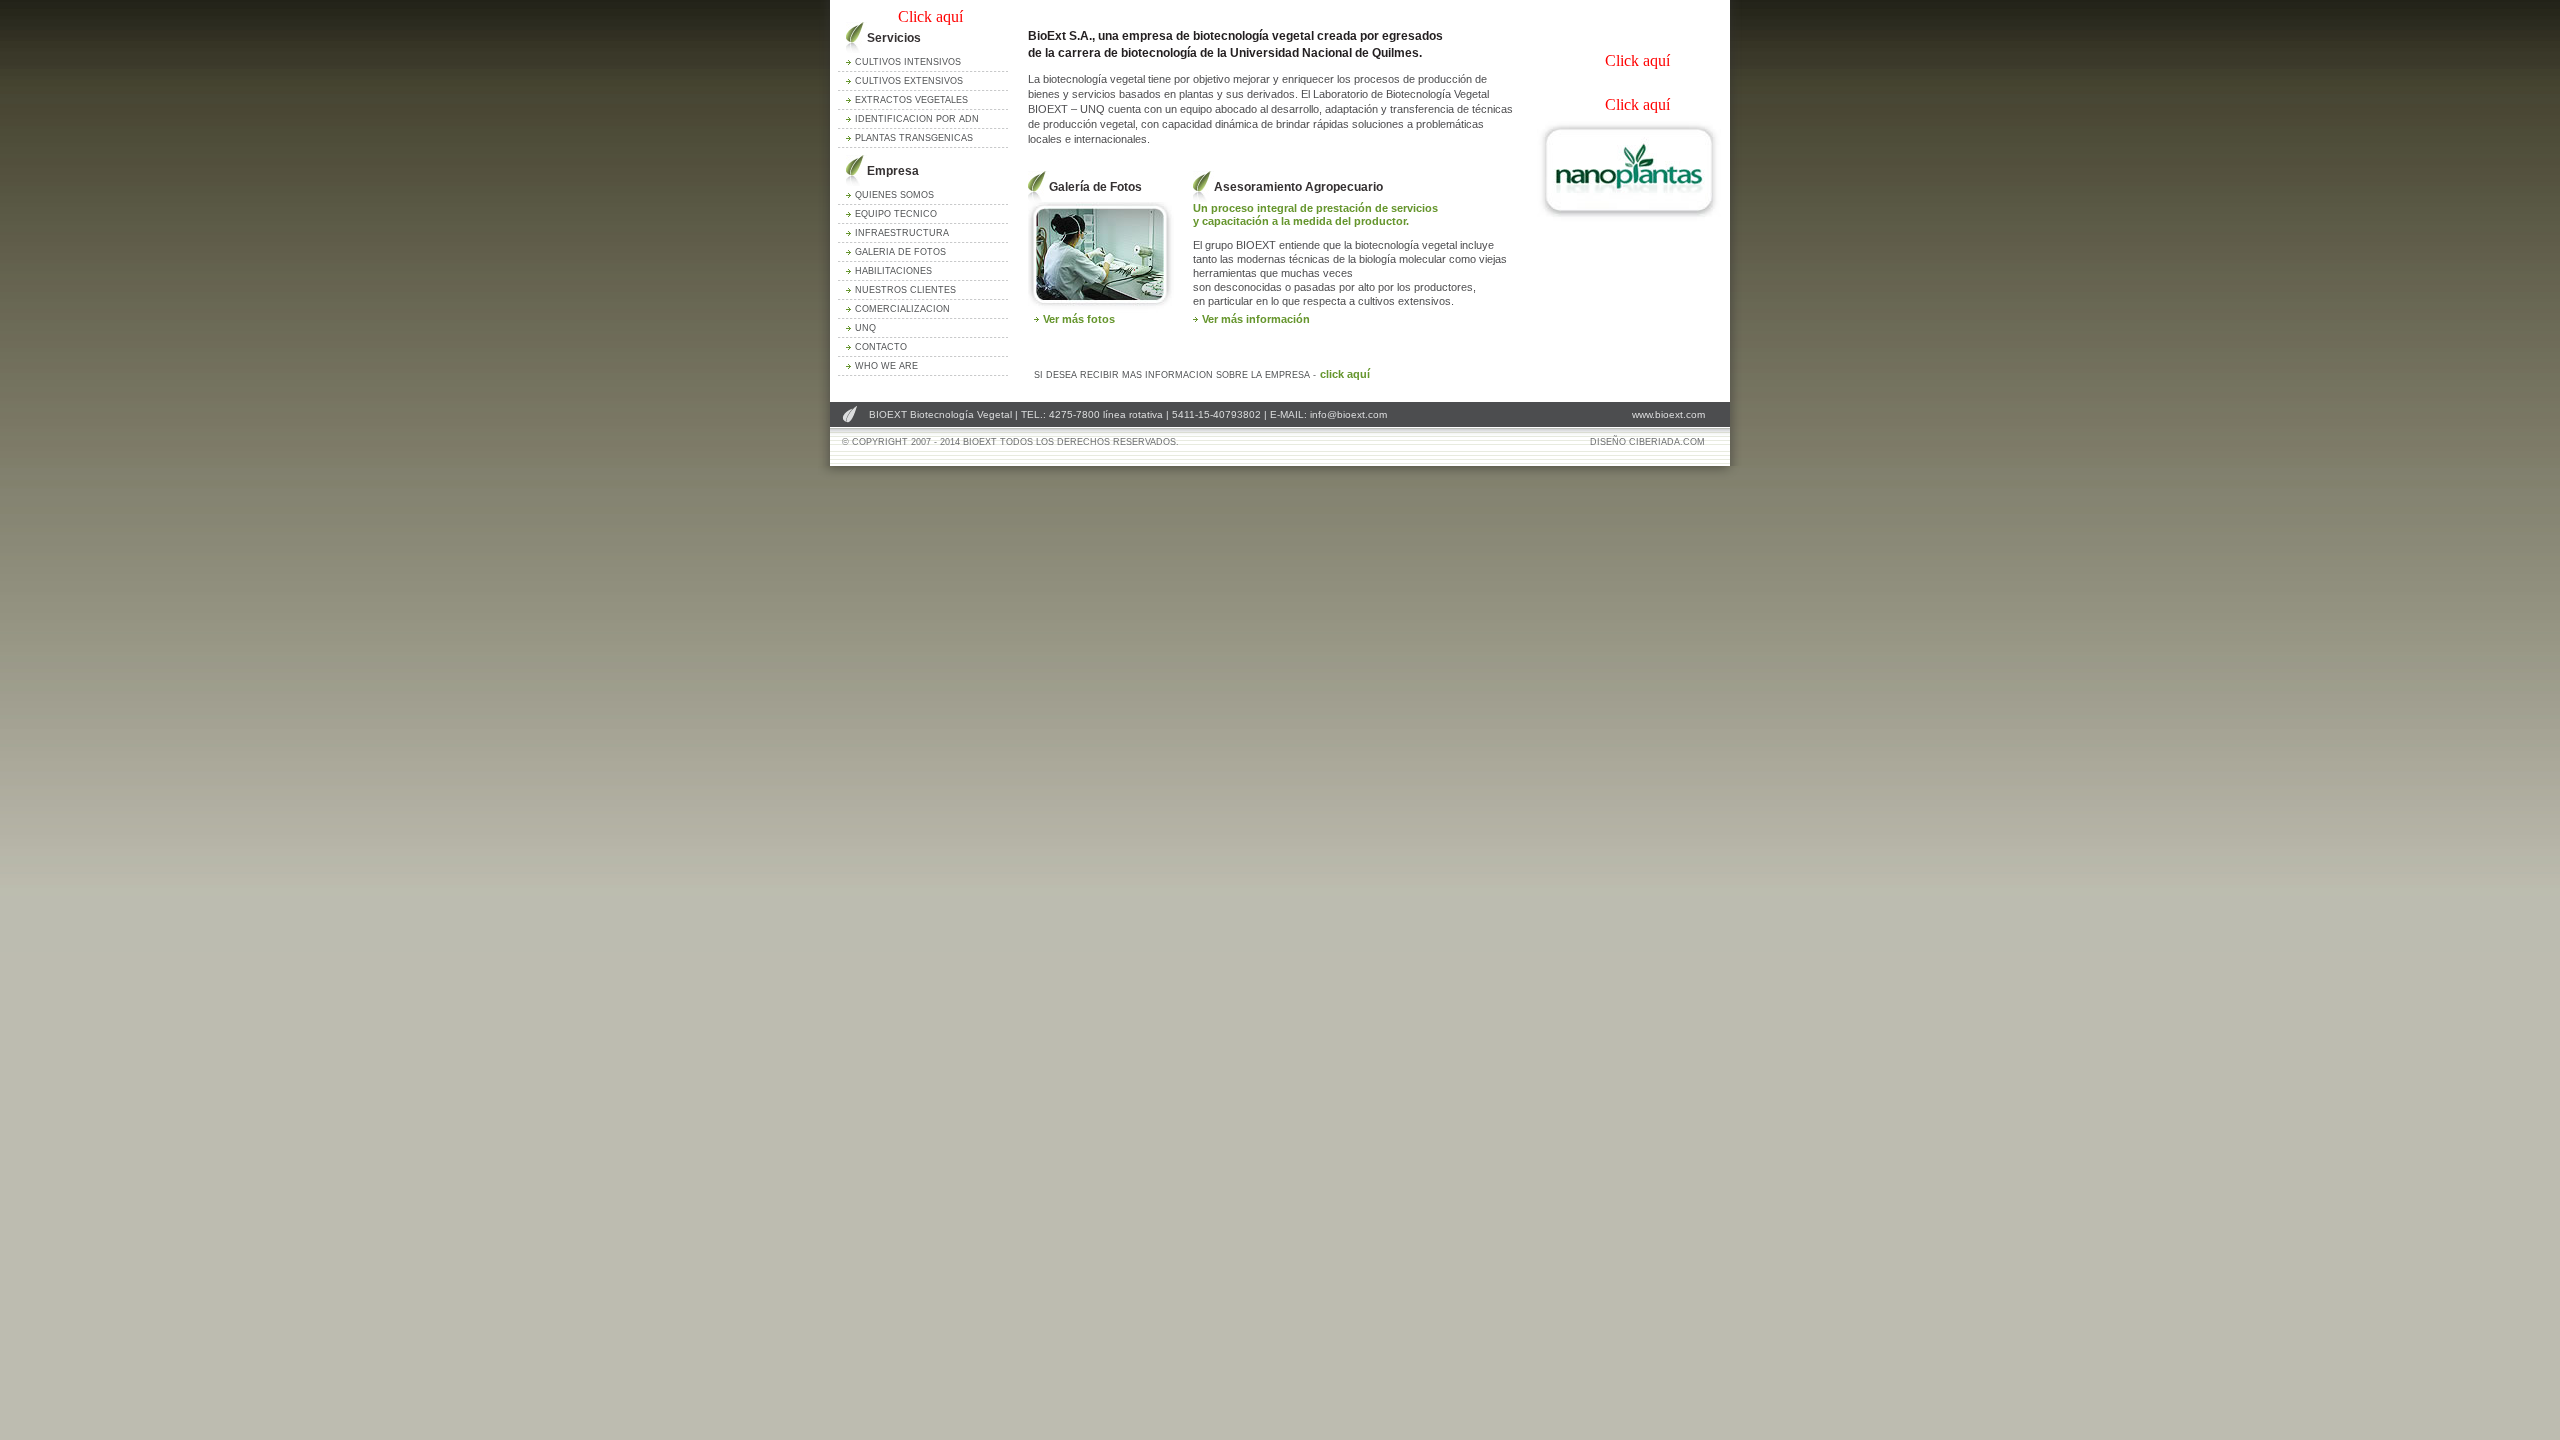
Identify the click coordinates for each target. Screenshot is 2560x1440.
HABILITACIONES (893, 271)
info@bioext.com (1348, 414)
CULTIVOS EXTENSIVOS (909, 81)
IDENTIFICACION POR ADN (917, 119)
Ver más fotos (1079, 319)
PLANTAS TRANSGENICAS (914, 138)
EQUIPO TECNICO (896, 214)
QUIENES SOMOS (894, 195)
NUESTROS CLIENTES (905, 290)
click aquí (1345, 374)
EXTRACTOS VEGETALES (911, 100)
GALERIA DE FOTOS (900, 252)
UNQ (865, 328)
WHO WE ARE (886, 366)
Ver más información (1256, 319)
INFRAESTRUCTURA (902, 233)
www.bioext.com (1668, 414)
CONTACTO (881, 347)
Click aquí (930, 16)
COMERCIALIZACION (902, 309)
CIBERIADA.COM (1667, 442)
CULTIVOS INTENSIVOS (908, 62)
